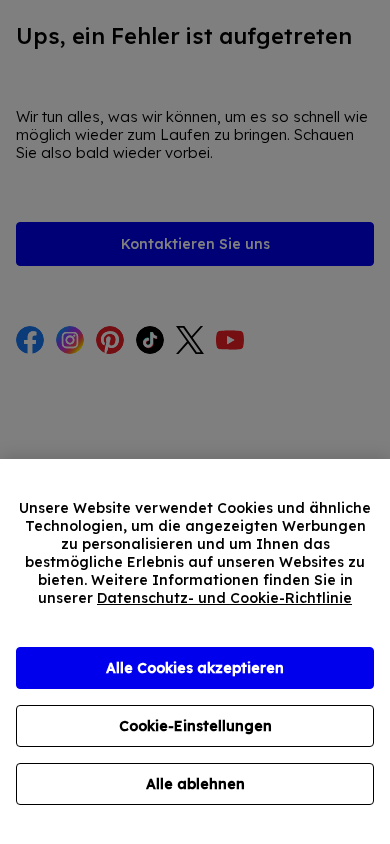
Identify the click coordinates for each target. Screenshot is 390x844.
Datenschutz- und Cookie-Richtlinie (224, 598)
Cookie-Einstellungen (195, 726)
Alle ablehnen (195, 784)
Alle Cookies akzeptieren (195, 668)
